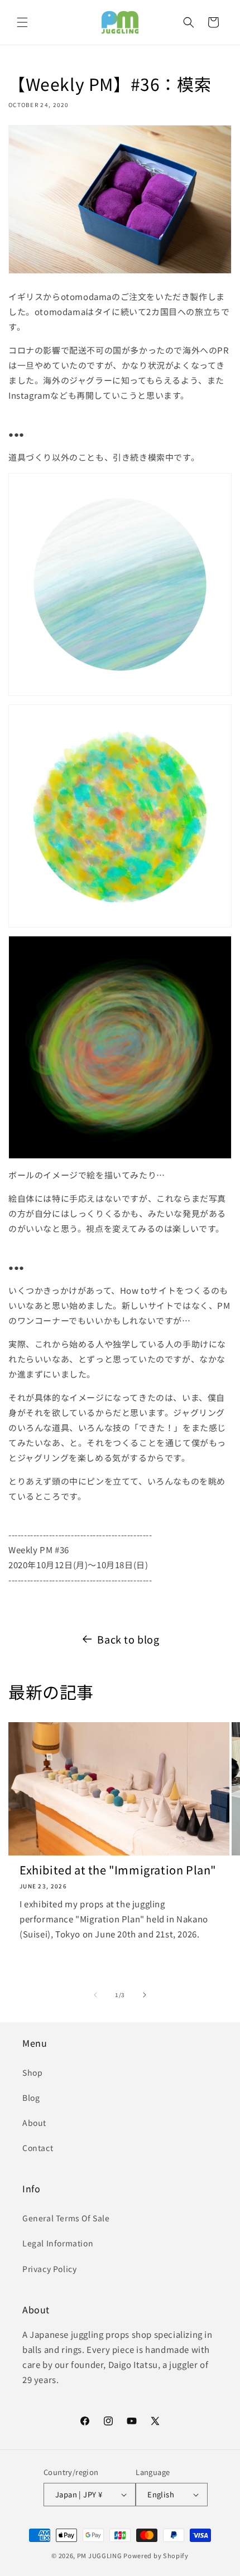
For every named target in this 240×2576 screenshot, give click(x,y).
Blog (31, 2097)
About (34, 2123)
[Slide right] (145, 1995)
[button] (22, 22)
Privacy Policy (49, 2269)
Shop (32, 2072)
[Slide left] (95, 1995)
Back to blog (128, 1639)
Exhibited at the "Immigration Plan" (118, 1870)
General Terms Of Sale (66, 2218)
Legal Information (58, 2243)
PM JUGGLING (100, 2555)
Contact (38, 2148)
